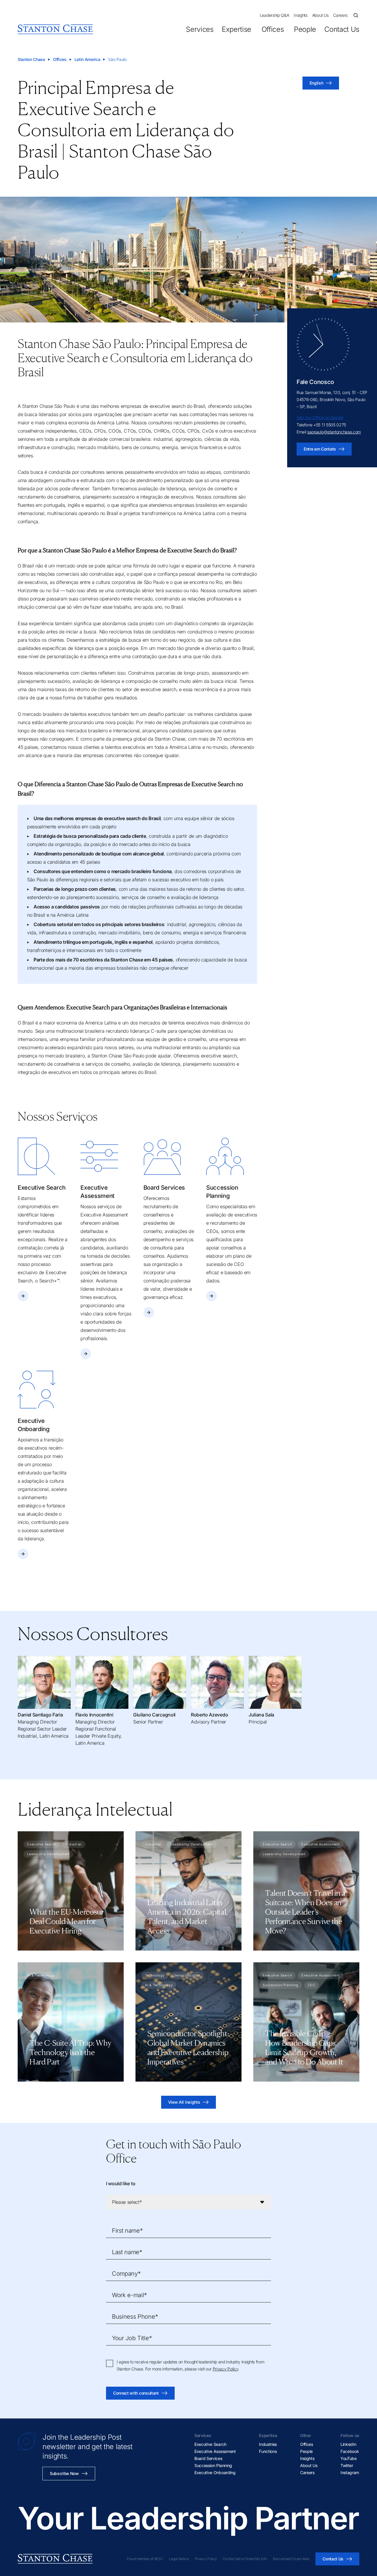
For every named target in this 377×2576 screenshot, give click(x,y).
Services (200, 29)
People (305, 29)
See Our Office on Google (320, 417)
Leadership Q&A (275, 15)
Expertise (237, 29)
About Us (320, 15)
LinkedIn (348, 2444)
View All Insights (184, 2102)
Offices (273, 29)
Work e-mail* (129, 2295)
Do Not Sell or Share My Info (245, 2559)
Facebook (350, 2451)
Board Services (208, 2458)
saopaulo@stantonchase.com (334, 432)
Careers (340, 15)
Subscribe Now (64, 2473)
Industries (268, 2444)
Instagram (350, 2472)
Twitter (347, 2465)
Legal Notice (179, 2559)
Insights (300, 15)
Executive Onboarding (215, 2472)
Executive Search (210, 2444)
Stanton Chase (31, 59)
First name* (127, 2231)
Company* (126, 2274)
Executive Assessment (215, 2451)
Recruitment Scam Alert (291, 2559)
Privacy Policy (225, 2369)
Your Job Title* (132, 2338)
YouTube (349, 2458)
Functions (268, 2451)
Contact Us (342, 29)
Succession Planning (213, 2465)
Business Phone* (135, 2317)
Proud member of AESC (145, 2559)
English (316, 83)
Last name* (127, 2252)
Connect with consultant (136, 2393)
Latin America (87, 59)
